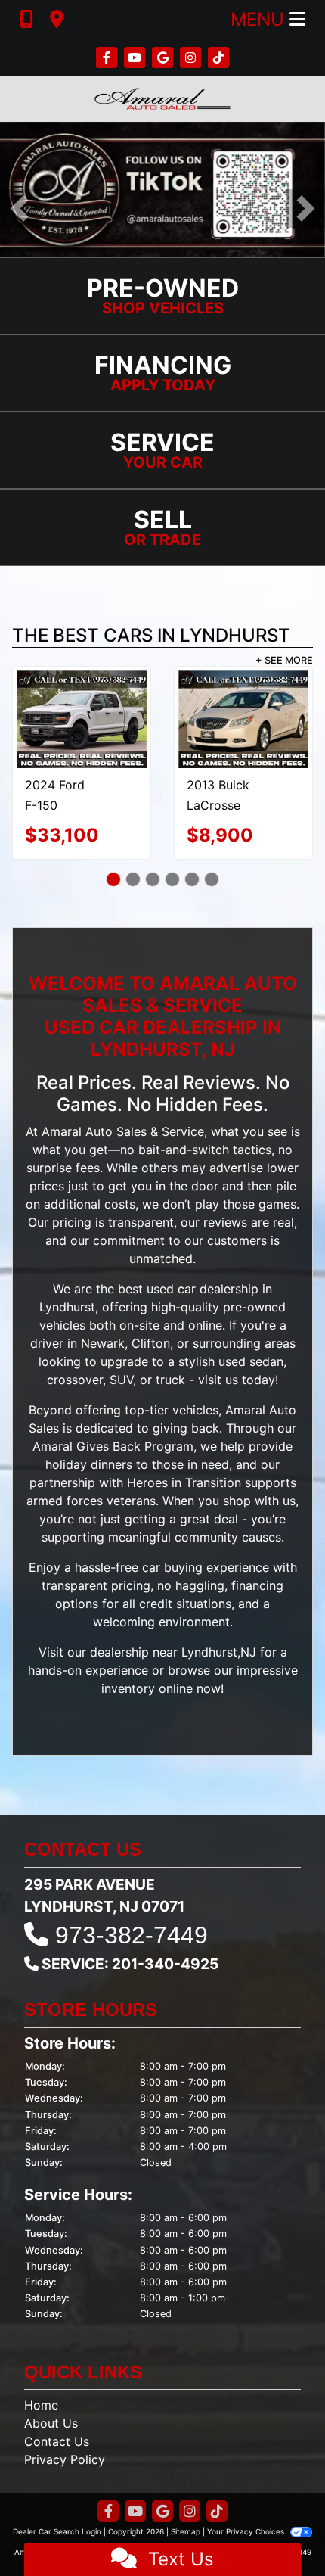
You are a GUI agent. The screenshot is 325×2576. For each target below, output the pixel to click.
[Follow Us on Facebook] (108, 58)
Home (41, 2420)
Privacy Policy (65, 2475)
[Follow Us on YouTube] (136, 58)
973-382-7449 (132, 1950)
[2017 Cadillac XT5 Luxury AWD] (244, 706)
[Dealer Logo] (162, 99)
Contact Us (57, 2456)
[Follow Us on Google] (164, 58)
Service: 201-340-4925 (130, 1979)
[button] (19, 208)
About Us (51, 2438)
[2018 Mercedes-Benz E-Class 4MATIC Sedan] (82, 719)
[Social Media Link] (192, 58)
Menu (260, 19)
